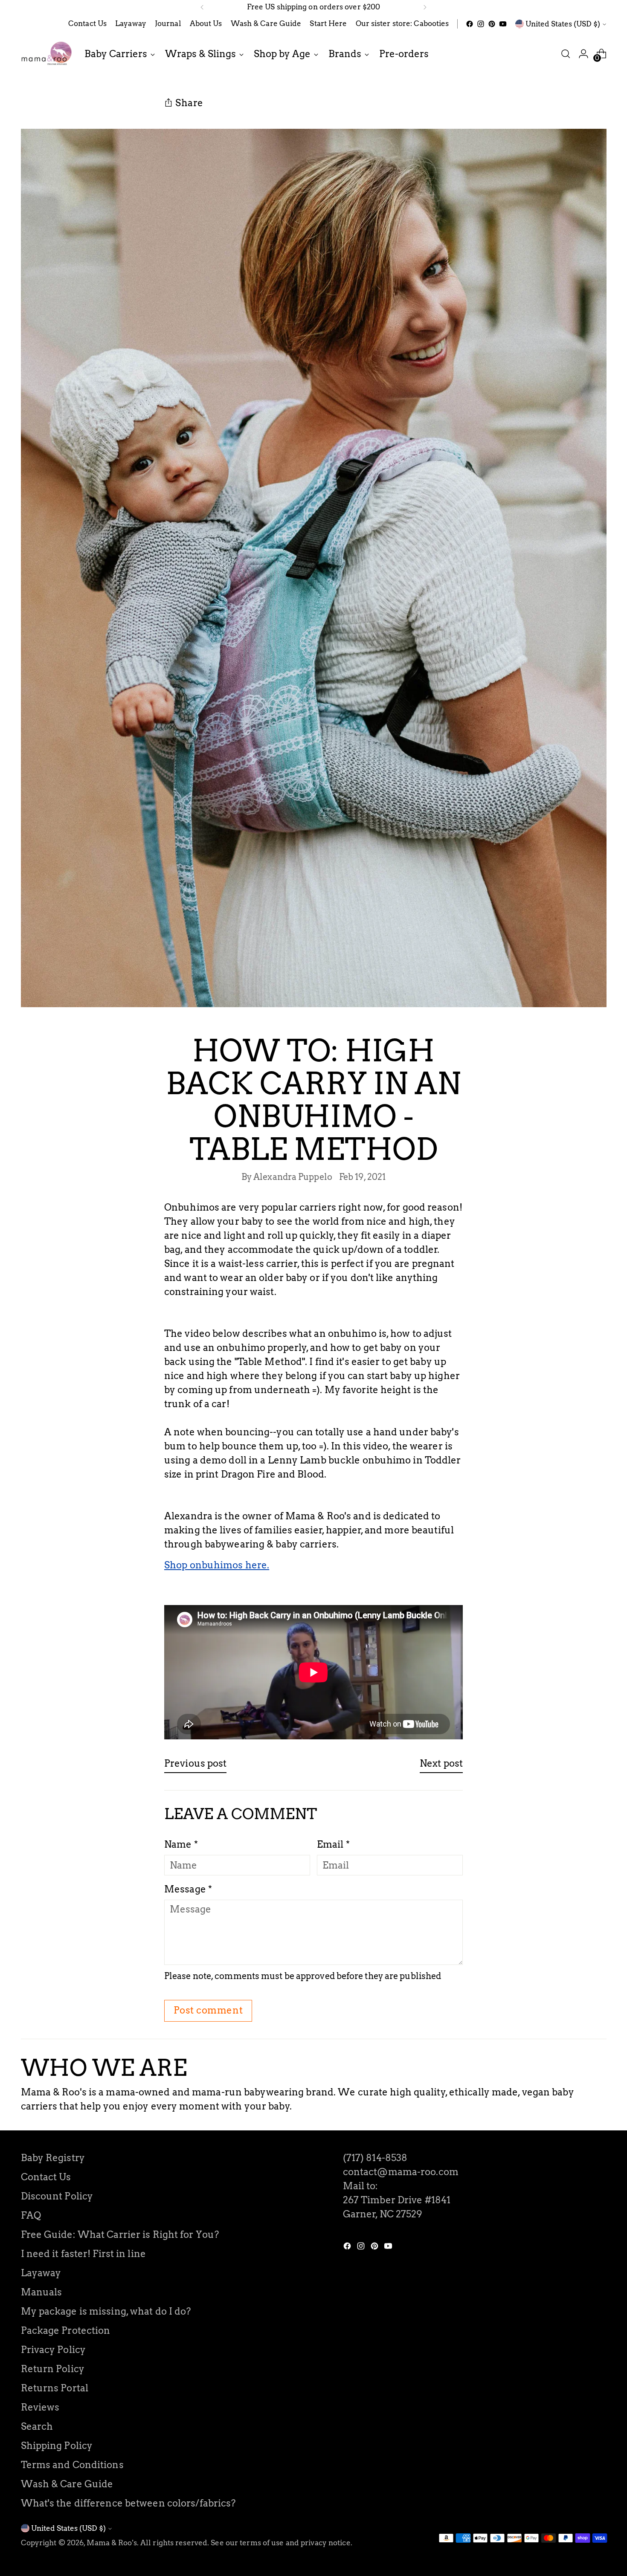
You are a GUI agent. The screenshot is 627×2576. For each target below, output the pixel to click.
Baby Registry (53, 2158)
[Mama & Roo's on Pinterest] (492, 24)
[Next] (425, 7)
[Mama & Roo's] (46, 54)
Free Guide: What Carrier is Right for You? (120, 2234)
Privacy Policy (54, 2350)
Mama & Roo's (112, 2543)
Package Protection (66, 2330)
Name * (181, 1844)
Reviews (40, 2407)
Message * (188, 1889)
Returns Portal (55, 2388)
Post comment (208, 2010)
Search (37, 2426)
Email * (333, 1844)
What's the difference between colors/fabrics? (128, 2503)
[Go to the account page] (583, 54)
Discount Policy (57, 2196)
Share (189, 103)
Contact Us (46, 2177)
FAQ (31, 2215)
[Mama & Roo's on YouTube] (503, 24)
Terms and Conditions (72, 2465)
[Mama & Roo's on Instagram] (481, 24)
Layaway (41, 2273)
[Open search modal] (566, 54)
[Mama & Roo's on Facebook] (470, 24)
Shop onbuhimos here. (217, 1565)
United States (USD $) (563, 24)
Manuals (42, 2292)
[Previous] (202, 7)
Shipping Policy (57, 2446)
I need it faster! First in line (83, 2254)
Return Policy (53, 2369)
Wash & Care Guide (67, 2484)
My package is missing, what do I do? (106, 2311)
